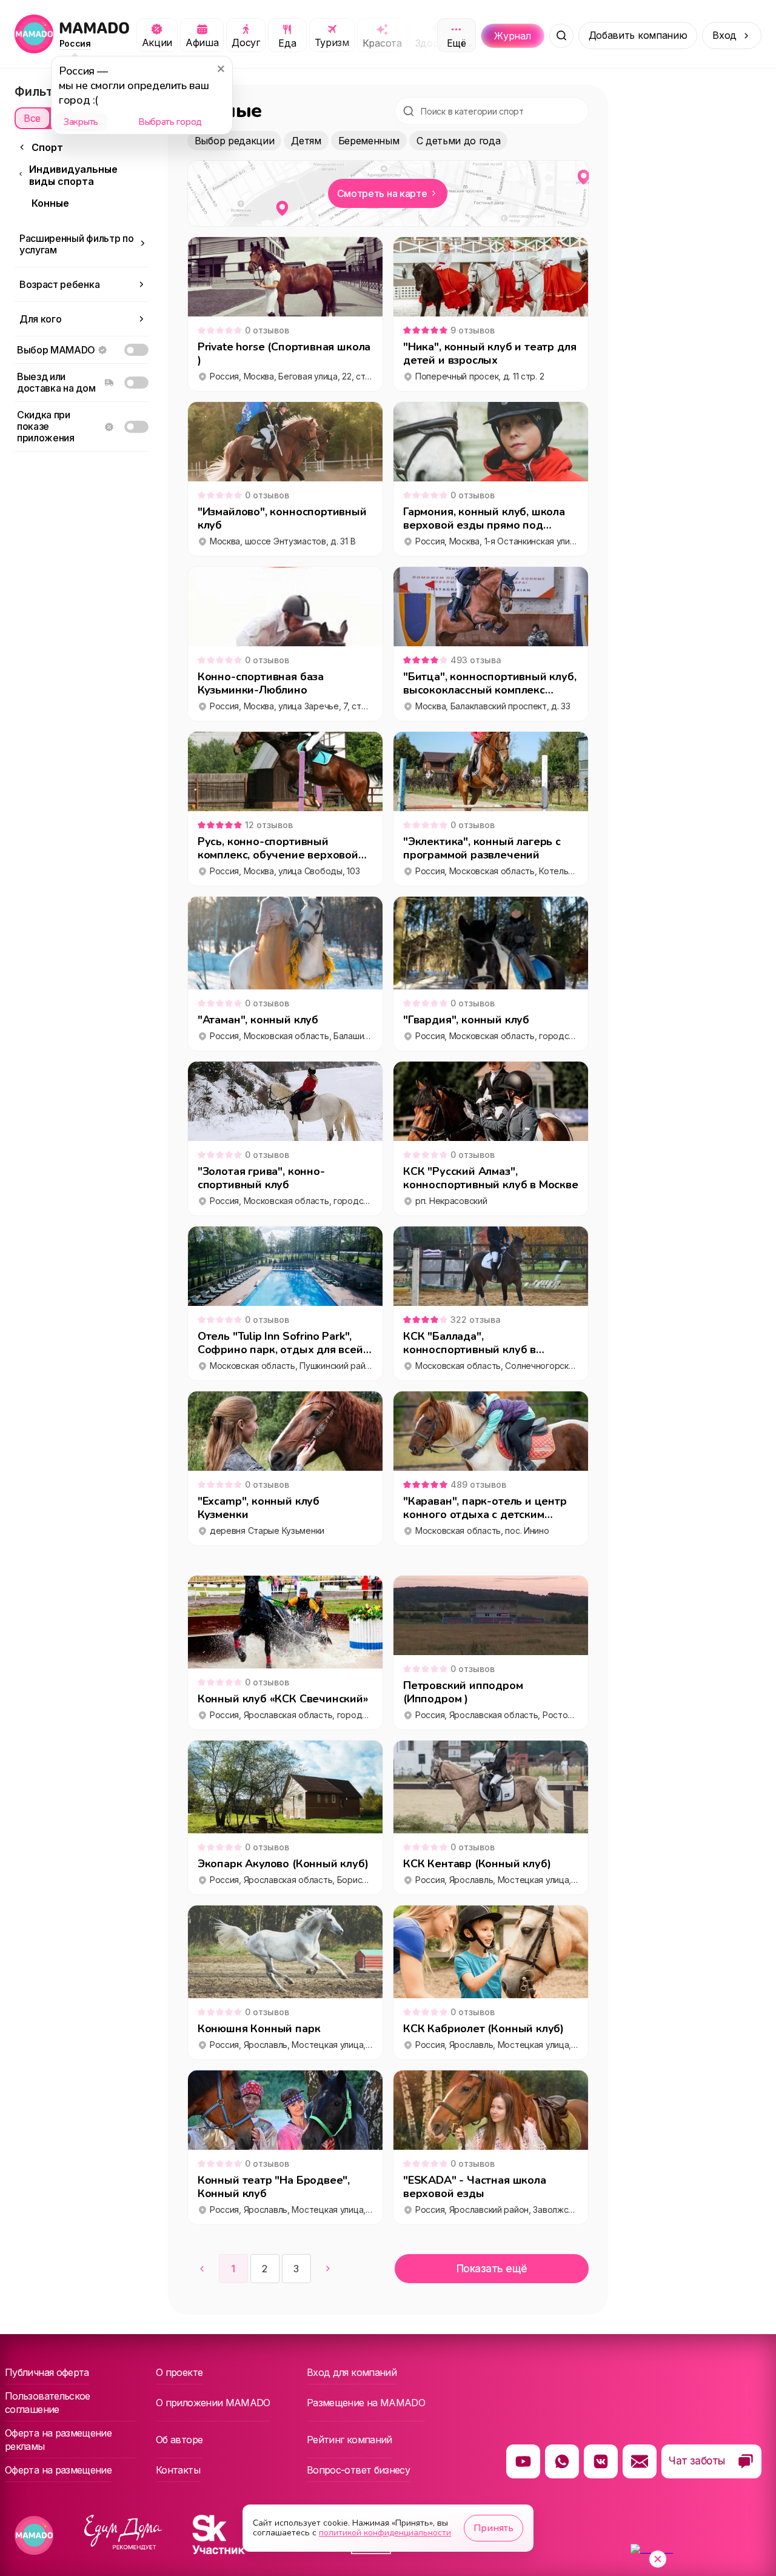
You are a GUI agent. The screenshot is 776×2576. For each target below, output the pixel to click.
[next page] (328, 2269)
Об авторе (179, 2440)
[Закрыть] (220, 69)
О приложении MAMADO (213, 2403)
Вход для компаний (352, 2372)
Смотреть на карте (382, 193)
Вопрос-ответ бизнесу (358, 2470)
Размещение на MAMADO (366, 2403)
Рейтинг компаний (350, 2440)
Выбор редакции (235, 141)
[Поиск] (561, 36)
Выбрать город (170, 122)
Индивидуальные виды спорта (73, 175)
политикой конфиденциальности (385, 2533)
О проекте (179, 2372)
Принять (493, 2528)
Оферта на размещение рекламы (58, 2440)
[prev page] (202, 2269)
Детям (306, 141)
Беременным (369, 141)
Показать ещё (492, 2269)
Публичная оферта (47, 2372)
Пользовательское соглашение (48, 2403)
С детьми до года (459, 141)
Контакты (178, 2470)
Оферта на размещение (58, 2470)
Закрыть (81, 122)
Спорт (47, 147)
